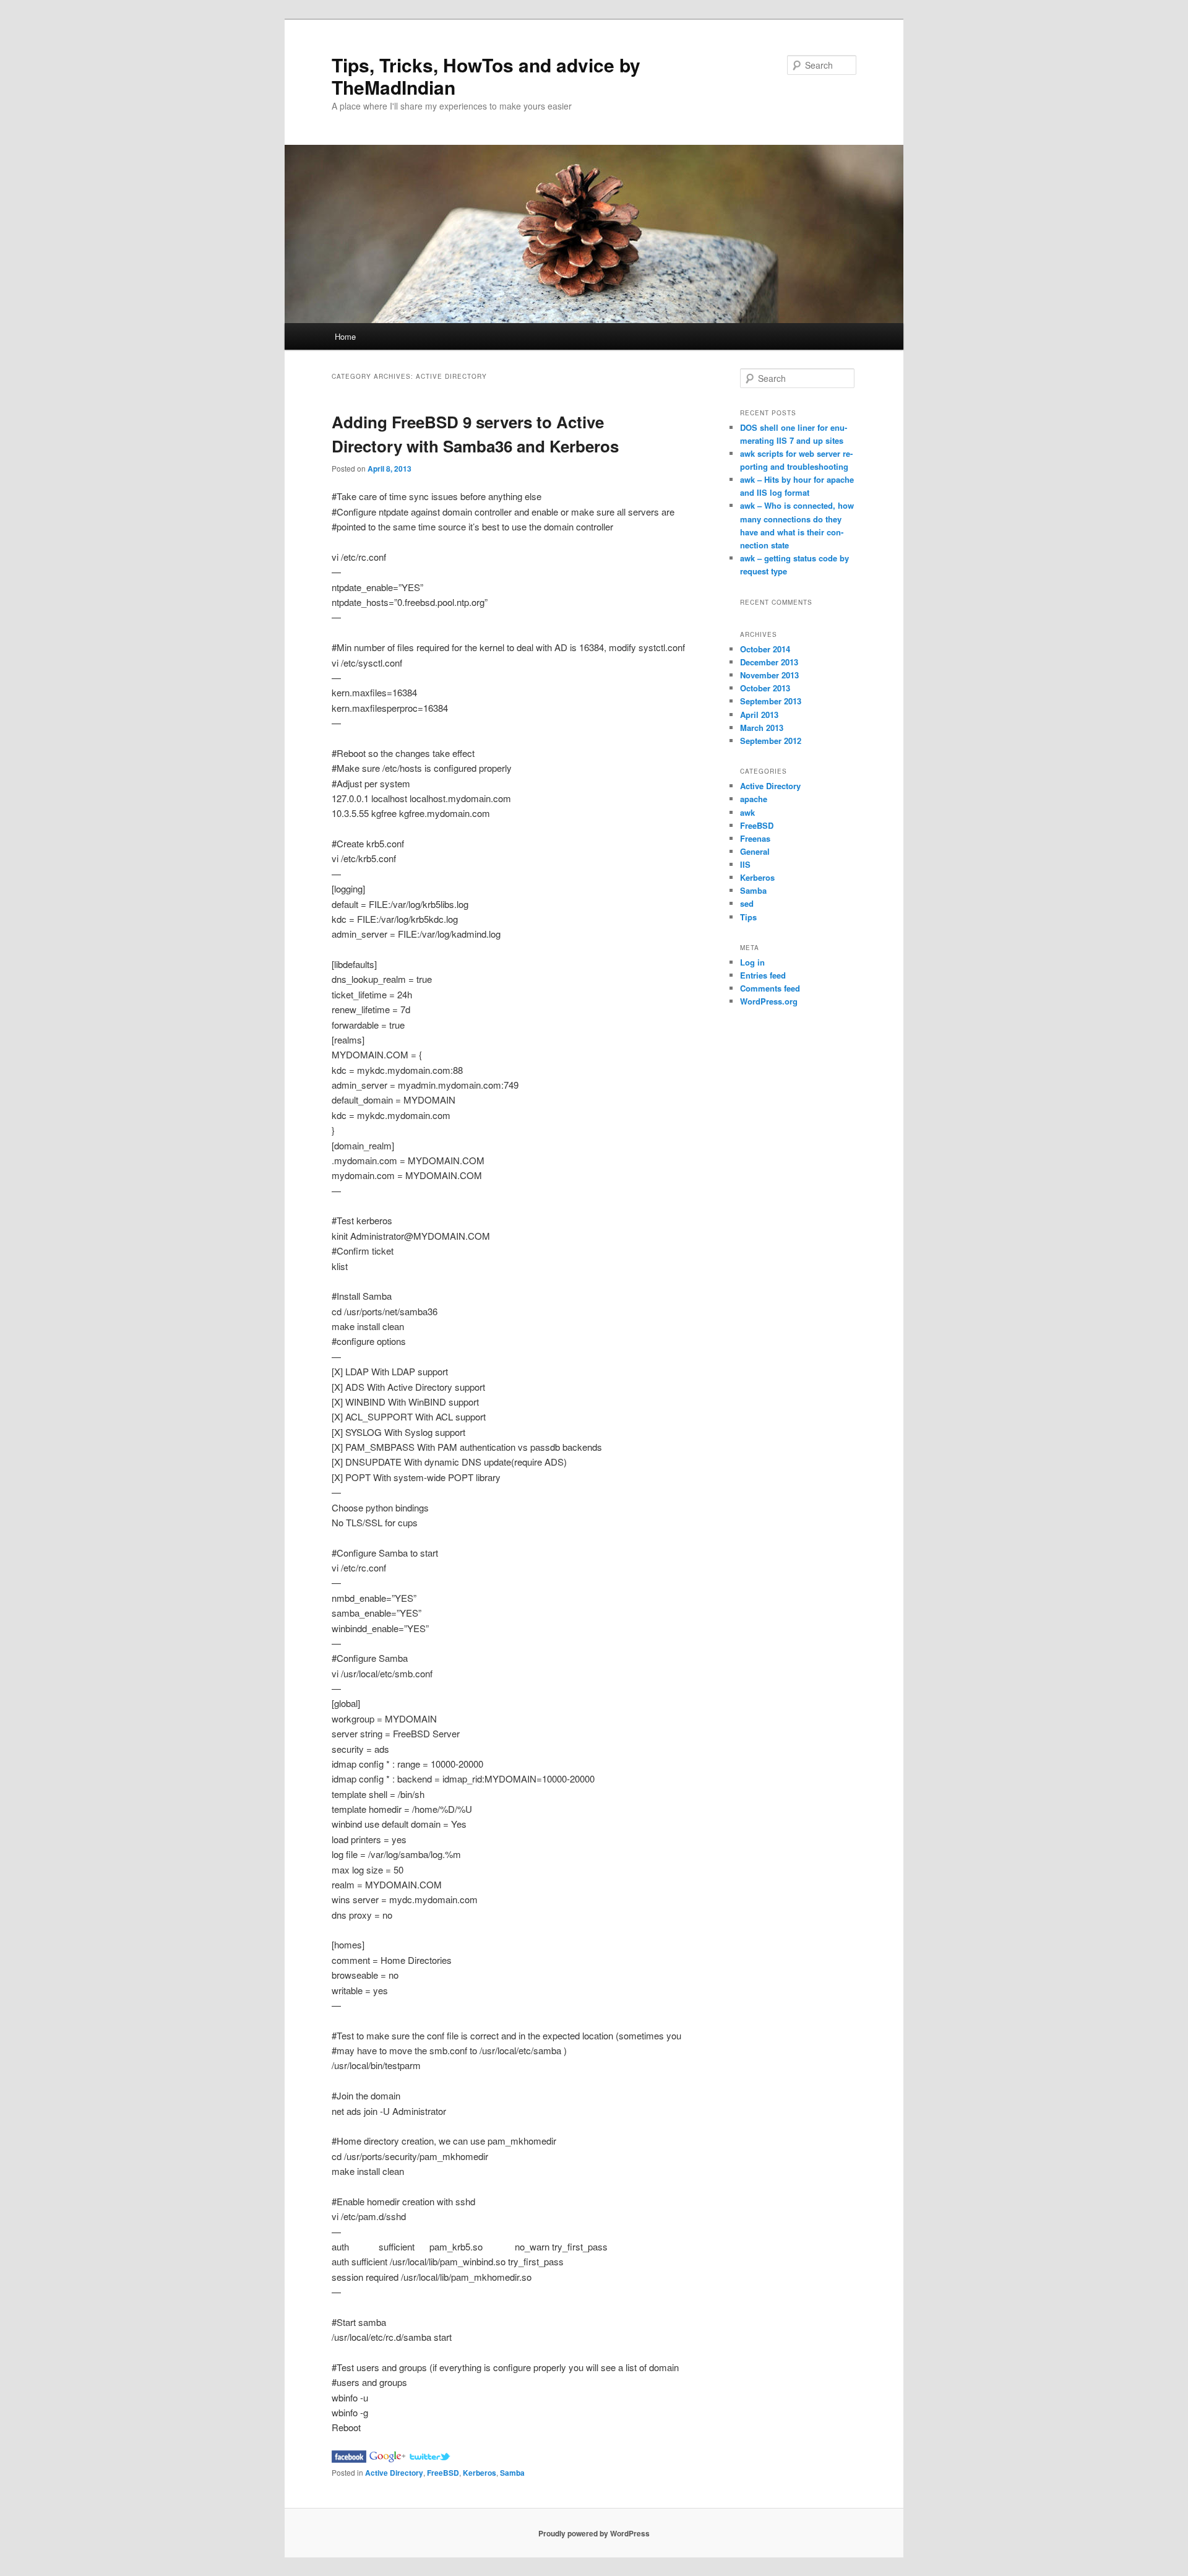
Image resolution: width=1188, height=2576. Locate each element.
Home (345, 336)
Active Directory (394, 2473)
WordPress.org (769, 1001)
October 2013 (765, 688)
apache (754, 799)
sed (747, 903)
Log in (752, 962)
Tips (748, 917)
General (755, 851)
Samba (512, 2473)
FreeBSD (443, 2473)
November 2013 (769, 675)
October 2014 (765, 649)
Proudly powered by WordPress (594, 2533)
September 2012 (771, 741)
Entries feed (763, 975)
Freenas (755, 838)
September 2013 (771, 701)
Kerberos (480, 2473)
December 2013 (769, 662)
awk (747, 812)
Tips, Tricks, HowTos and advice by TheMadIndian (486, 76)
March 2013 (762, 728)
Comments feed (770, 988)
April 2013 (759, 715)
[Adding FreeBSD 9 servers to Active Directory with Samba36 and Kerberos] (349, 2459)
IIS (745, 864)
